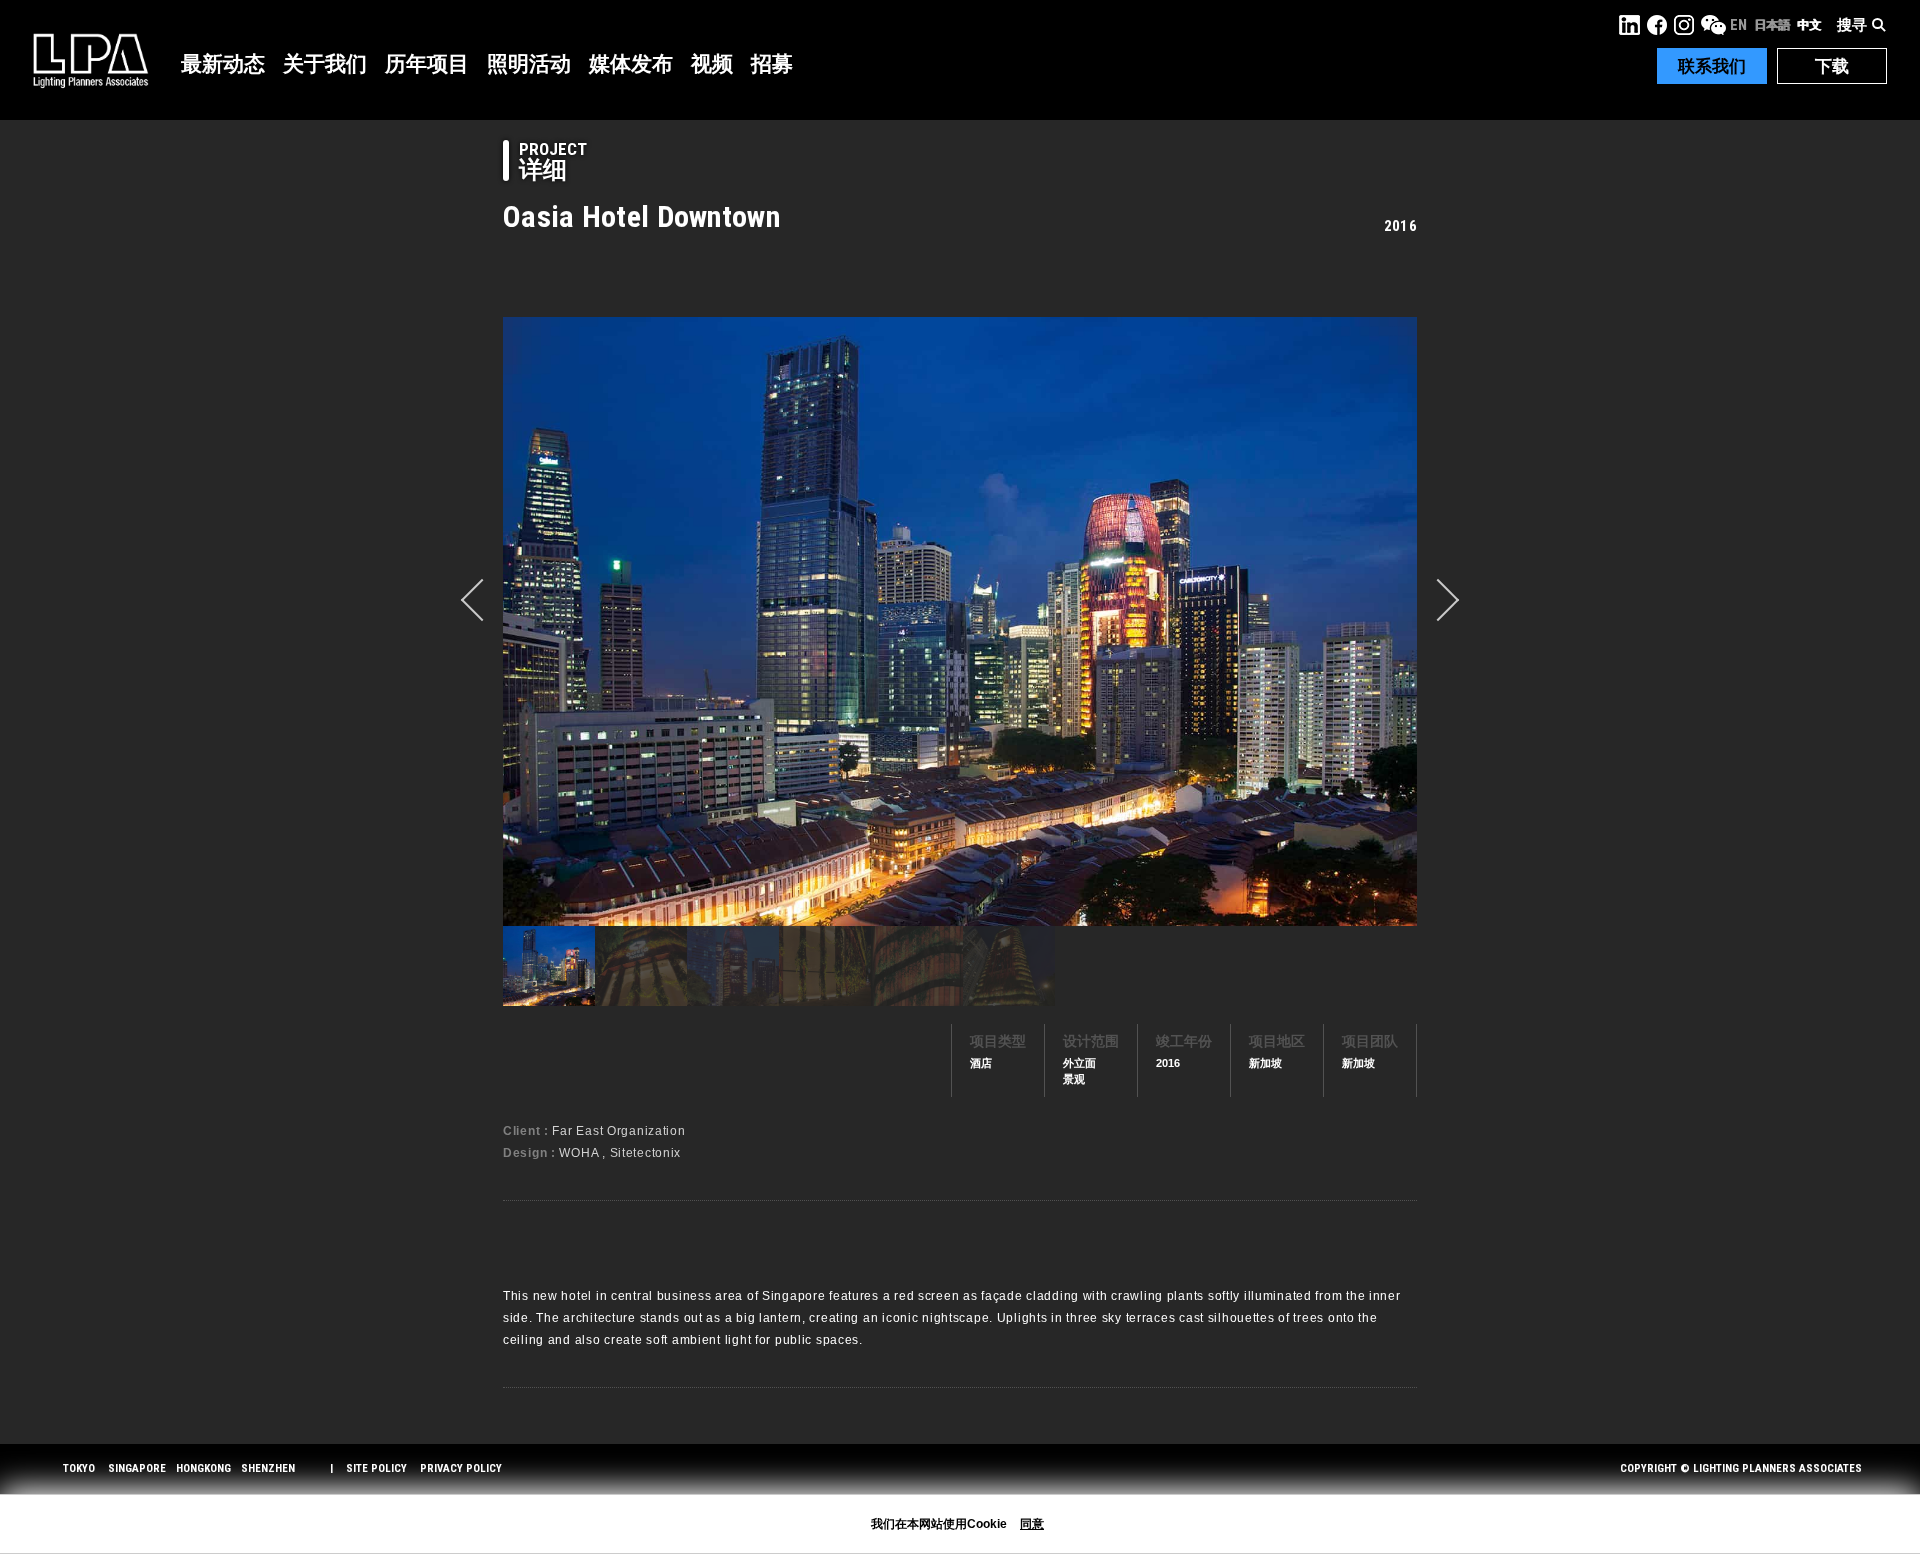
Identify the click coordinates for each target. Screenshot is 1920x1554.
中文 (1809, 25)
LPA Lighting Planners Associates (90, 60)
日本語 (1772, 25)
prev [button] (482, 600)
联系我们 (1712, 66)
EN (1738, 25)
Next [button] (1438, 600)
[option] (960, 621)
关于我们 (325, 64)
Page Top (1867, 1489)
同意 (1032, 1524)
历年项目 (427, 64)
